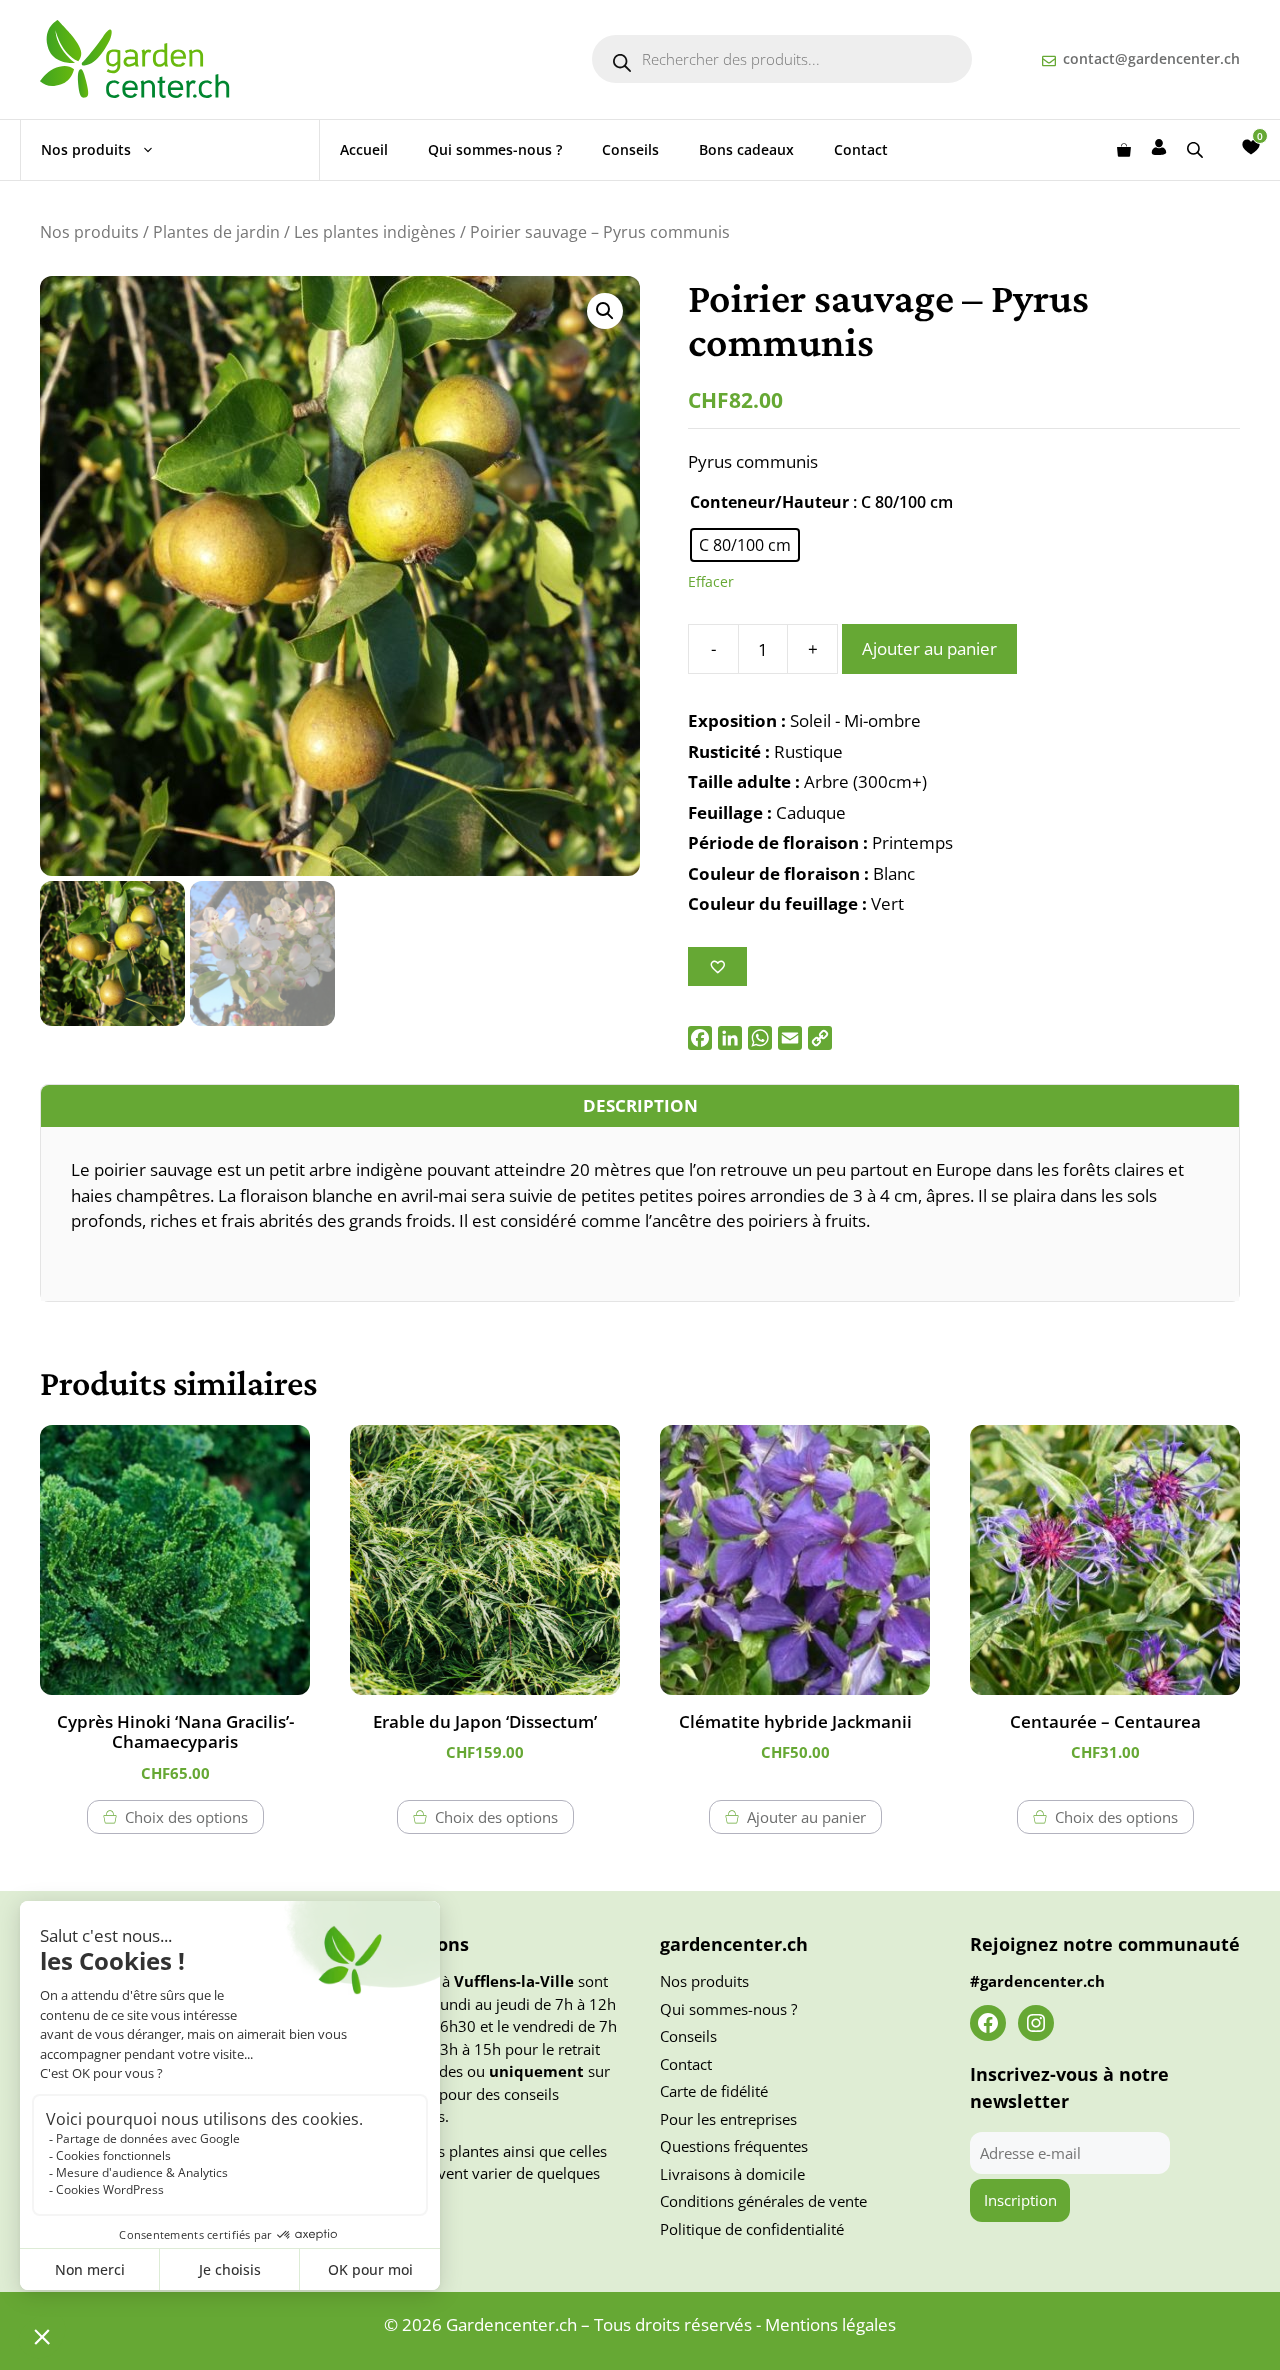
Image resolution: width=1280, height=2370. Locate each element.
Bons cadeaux (746, 149)
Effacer (711, 581)
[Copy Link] (820, 1038)
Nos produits (86, 149)
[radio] (745, 545)
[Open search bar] (1197, 149)
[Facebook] (700, 1038)
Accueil (364, 149)
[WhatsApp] (760, 1038)
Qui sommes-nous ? (495, 149)
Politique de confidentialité (752, 2229)
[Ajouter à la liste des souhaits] (717, 966)
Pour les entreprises (728, 2119)
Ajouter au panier (929, 648)
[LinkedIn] (730, 1038)
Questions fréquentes (734, 2146)
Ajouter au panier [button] (806, 1817)
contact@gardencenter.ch (1151, 58)
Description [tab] (640, 1105)
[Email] (790, 1038)
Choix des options (186, 1817)
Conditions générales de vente (763, 2201)
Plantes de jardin (216, 232)
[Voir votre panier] (1124, 150)
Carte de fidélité (714, 2091)
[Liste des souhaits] (1251, 147)
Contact (861, 149)
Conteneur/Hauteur (769, 502)
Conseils (630, 149)
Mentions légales (830, 2324)
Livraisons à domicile (732, 2174)
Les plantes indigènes (375, 232)
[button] (605, 311)
